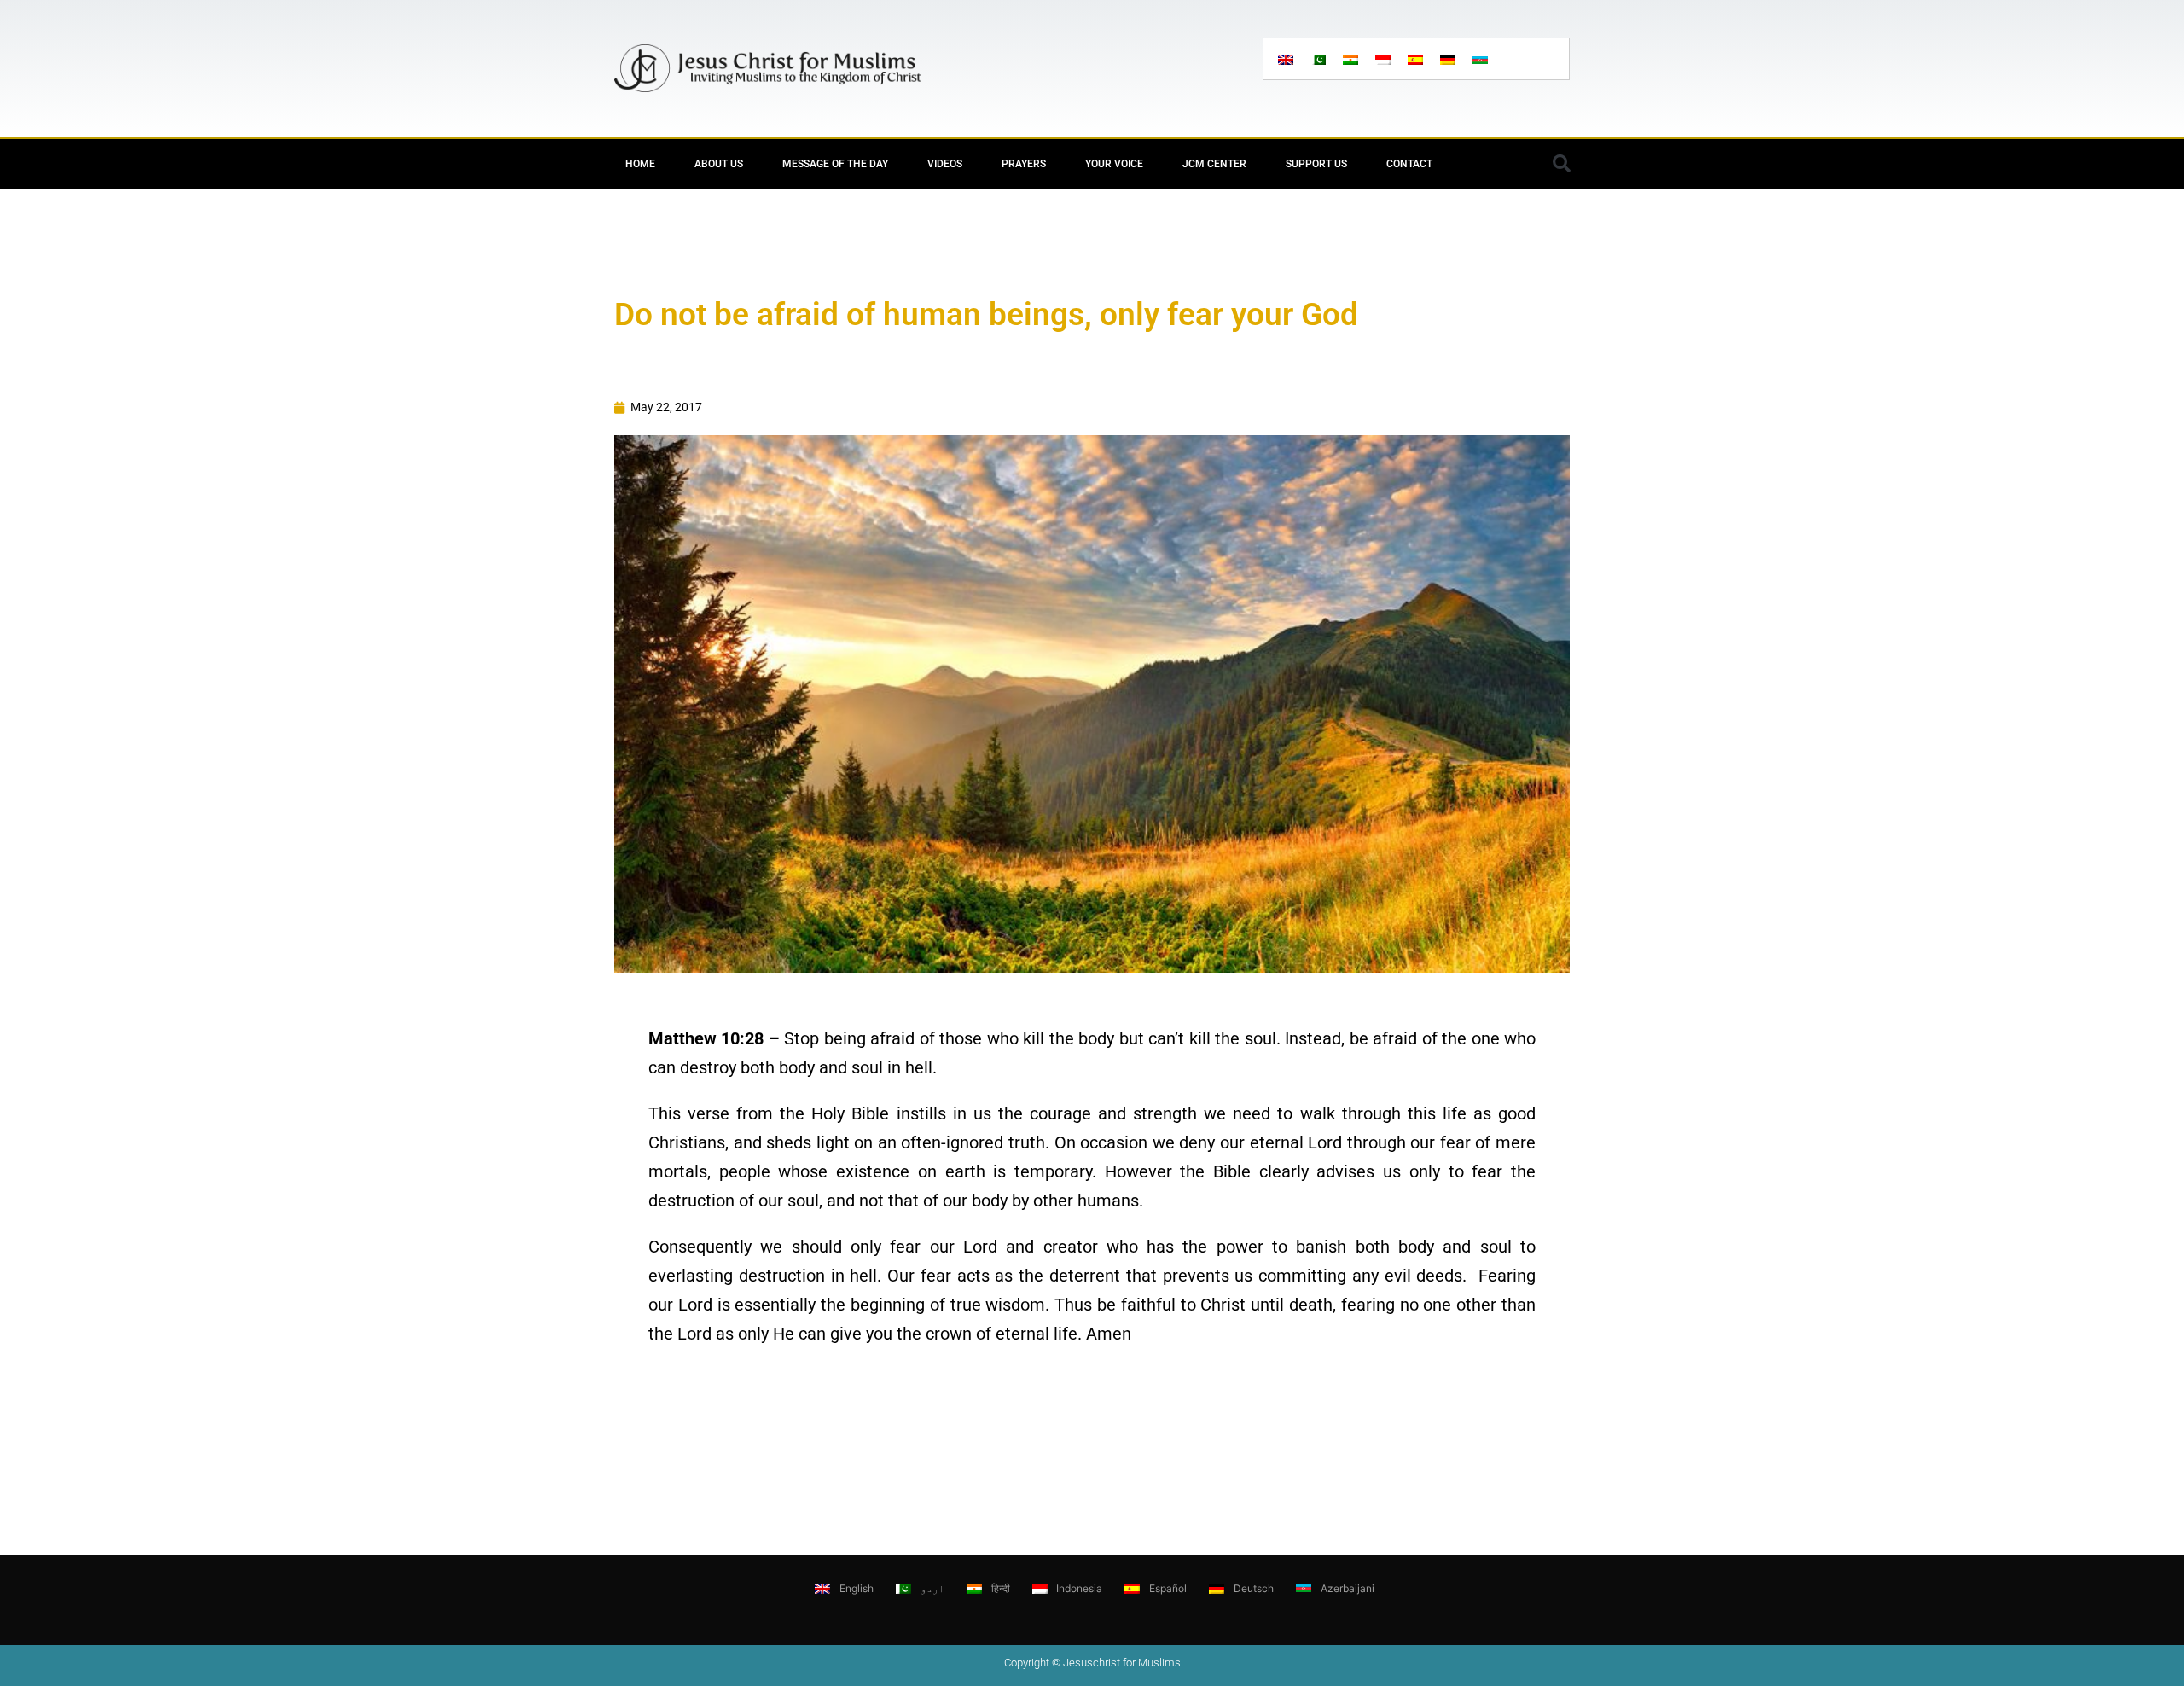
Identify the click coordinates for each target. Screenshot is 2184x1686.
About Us (719, 164)
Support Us (1316, 164)
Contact (1409, 164)
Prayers (1024, 164)
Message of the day (835, 164)
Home (640, 164)
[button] (1561, 164)
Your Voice (1114, 164)
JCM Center (1214, 164)
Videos (945, 164)
